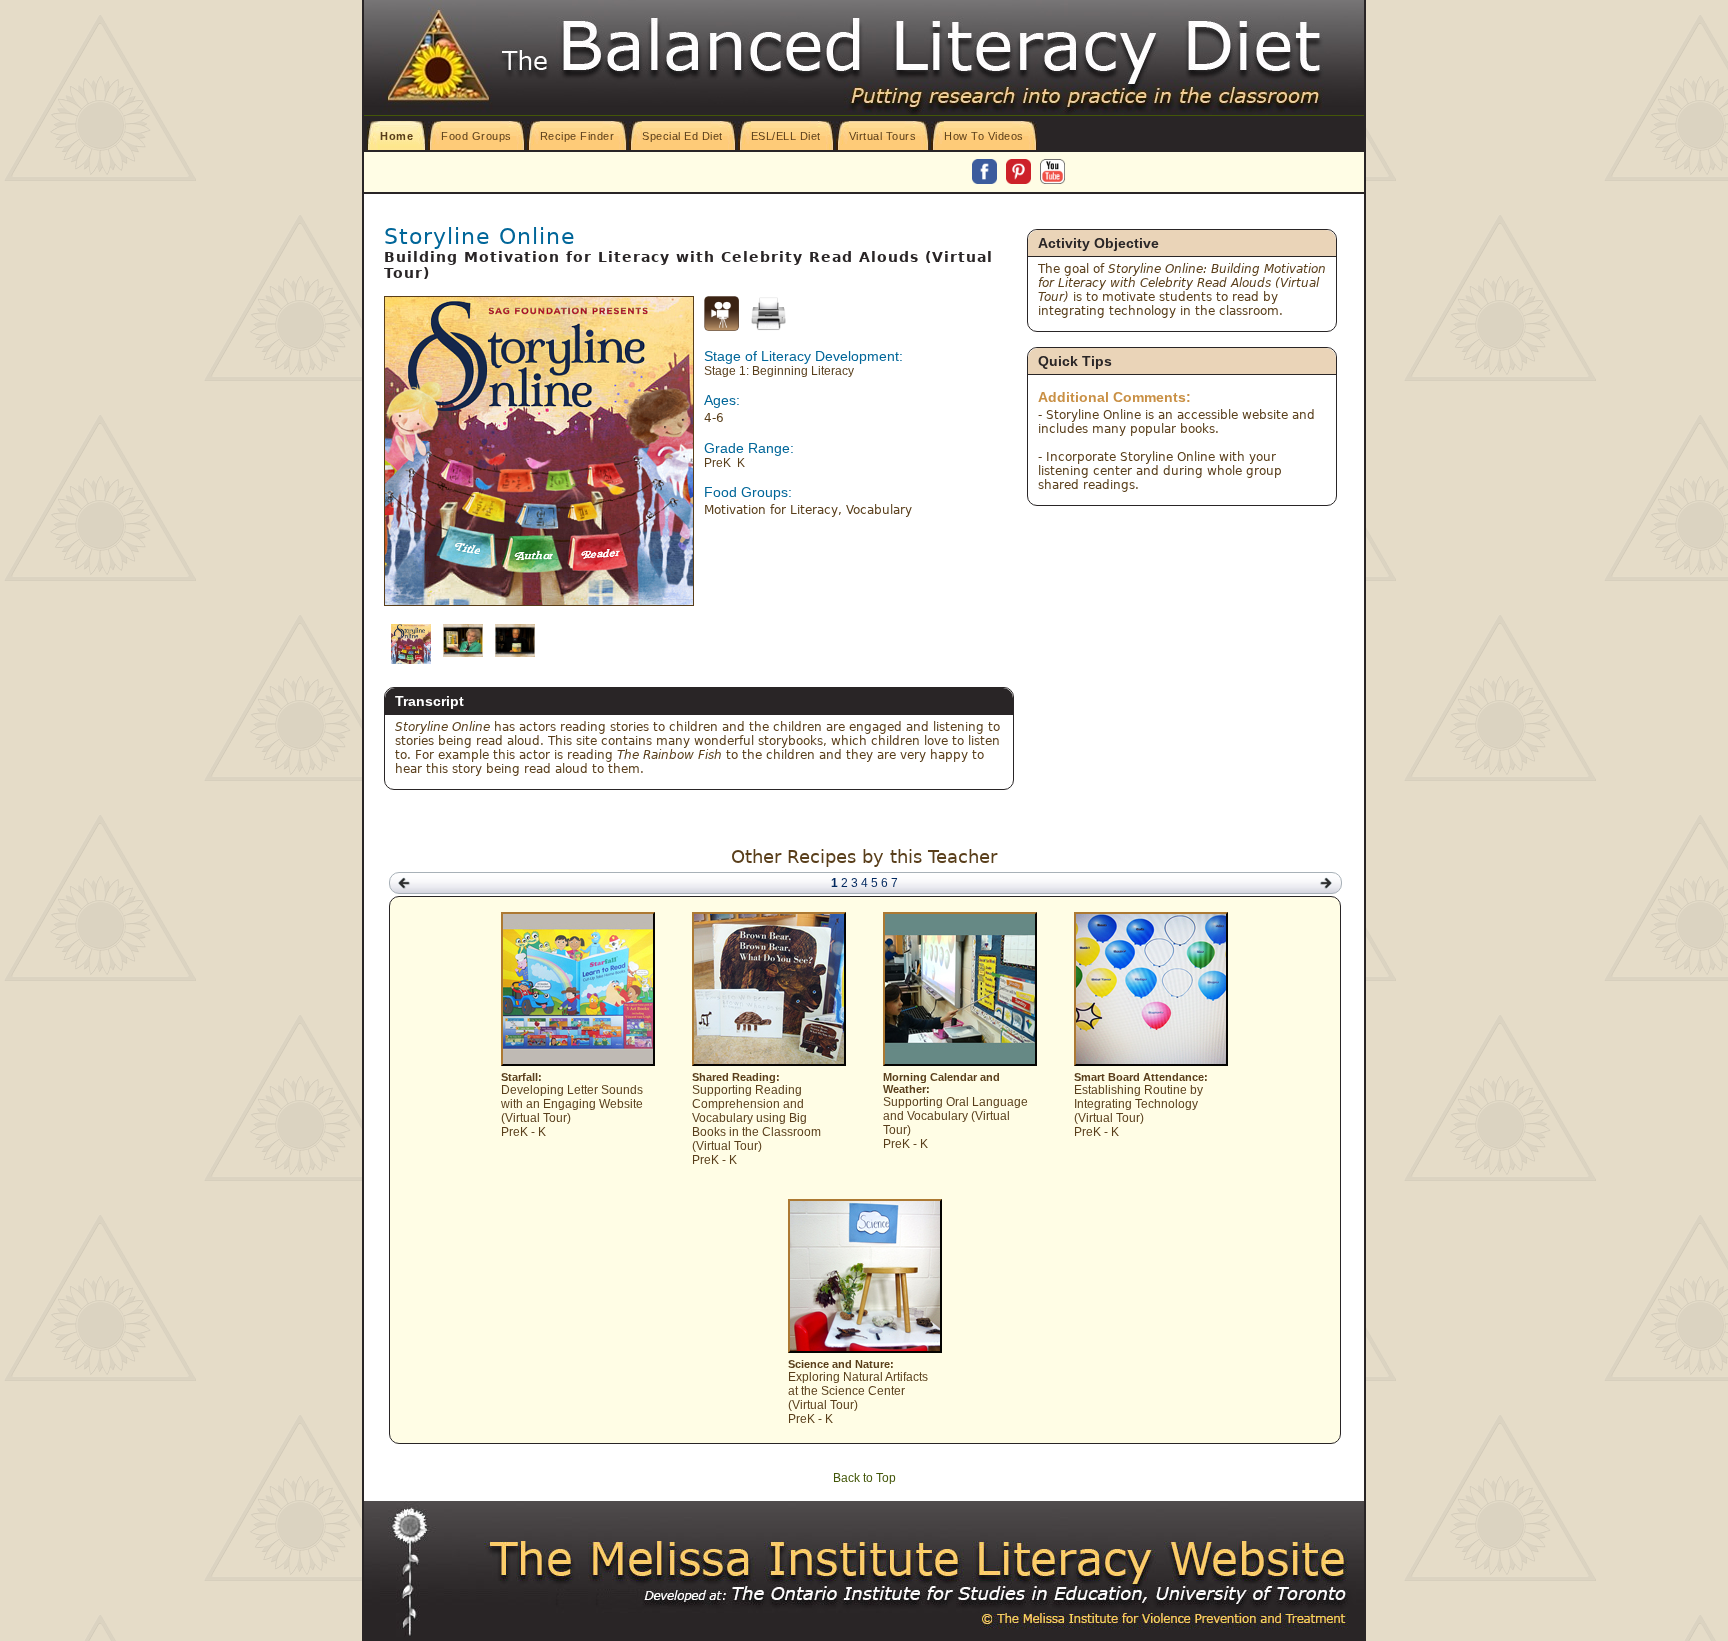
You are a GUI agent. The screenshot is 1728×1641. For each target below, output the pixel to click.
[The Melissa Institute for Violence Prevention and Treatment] (919, 1560)
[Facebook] (986, 173)
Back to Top (864, 1478)
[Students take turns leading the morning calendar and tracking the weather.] (960, 1062)
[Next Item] (1326, 883)
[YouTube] (1052, 173)
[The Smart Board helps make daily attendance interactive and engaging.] (1151, 1062)
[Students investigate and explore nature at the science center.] (865, 1349)
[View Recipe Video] (721, 327)
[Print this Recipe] (768, 313)
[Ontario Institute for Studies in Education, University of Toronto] (954, 1594)
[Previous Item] (404, 883)
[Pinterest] (1020, 173)
